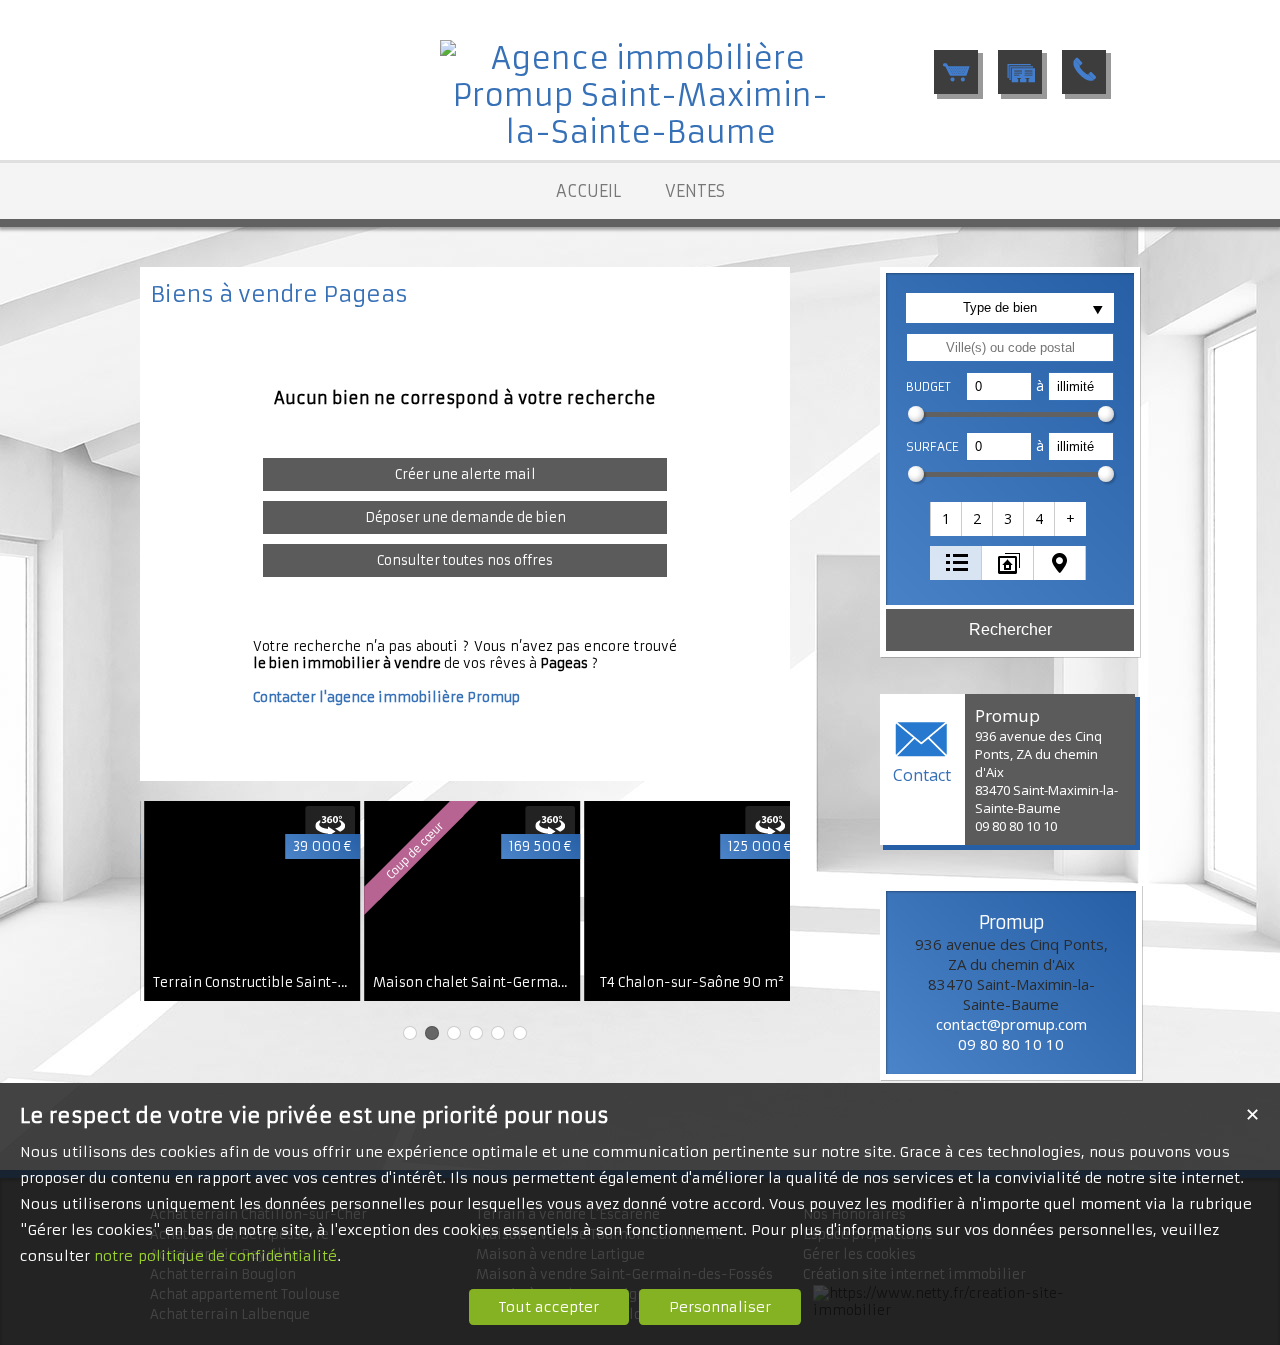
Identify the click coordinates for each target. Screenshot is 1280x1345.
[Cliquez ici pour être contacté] (1084, 72)
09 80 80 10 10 (1011, 1044)
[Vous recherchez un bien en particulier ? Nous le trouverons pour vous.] (1020, 72)
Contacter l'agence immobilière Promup (386, 697)
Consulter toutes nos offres (465, 560)
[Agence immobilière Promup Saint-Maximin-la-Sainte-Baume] (640, 132)
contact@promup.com (1011, 1024)
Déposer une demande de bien (465, 517)
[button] (947, 519)
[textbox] (1010, 347)
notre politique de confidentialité (215, 1256)
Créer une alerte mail (465, 474)
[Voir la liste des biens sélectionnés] (956, 72)
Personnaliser (720, 1307)
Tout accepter (549, 1307)
